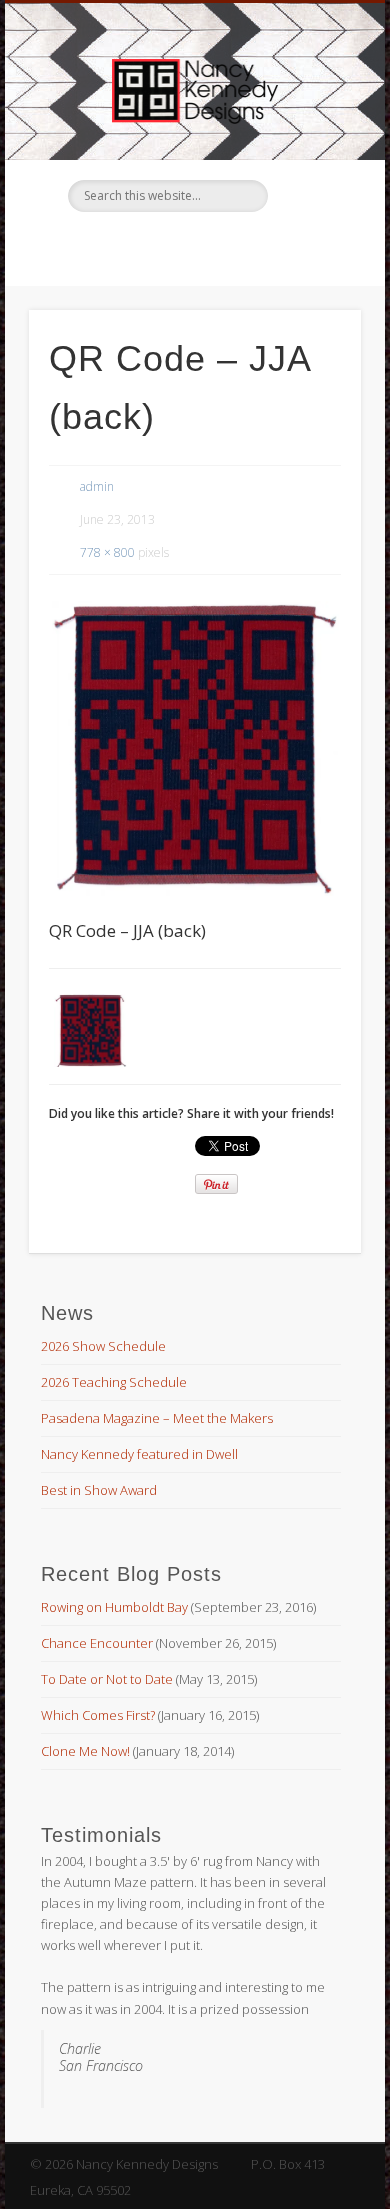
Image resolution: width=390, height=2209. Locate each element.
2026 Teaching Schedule (114, 1382)
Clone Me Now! (85, 1751)
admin (97, 486)
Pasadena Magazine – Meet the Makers (157, 1418)
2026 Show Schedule (103, 1346)
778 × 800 (107, 552)
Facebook (192, 246)
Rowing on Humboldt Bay (114, 1607)
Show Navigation (312, 179)
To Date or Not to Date (107, 1679)
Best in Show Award (99, 1490)
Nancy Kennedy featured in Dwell (139, 1454)
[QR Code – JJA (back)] (195, 749)
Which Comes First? (98, 1715)
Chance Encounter (97, 1643)
